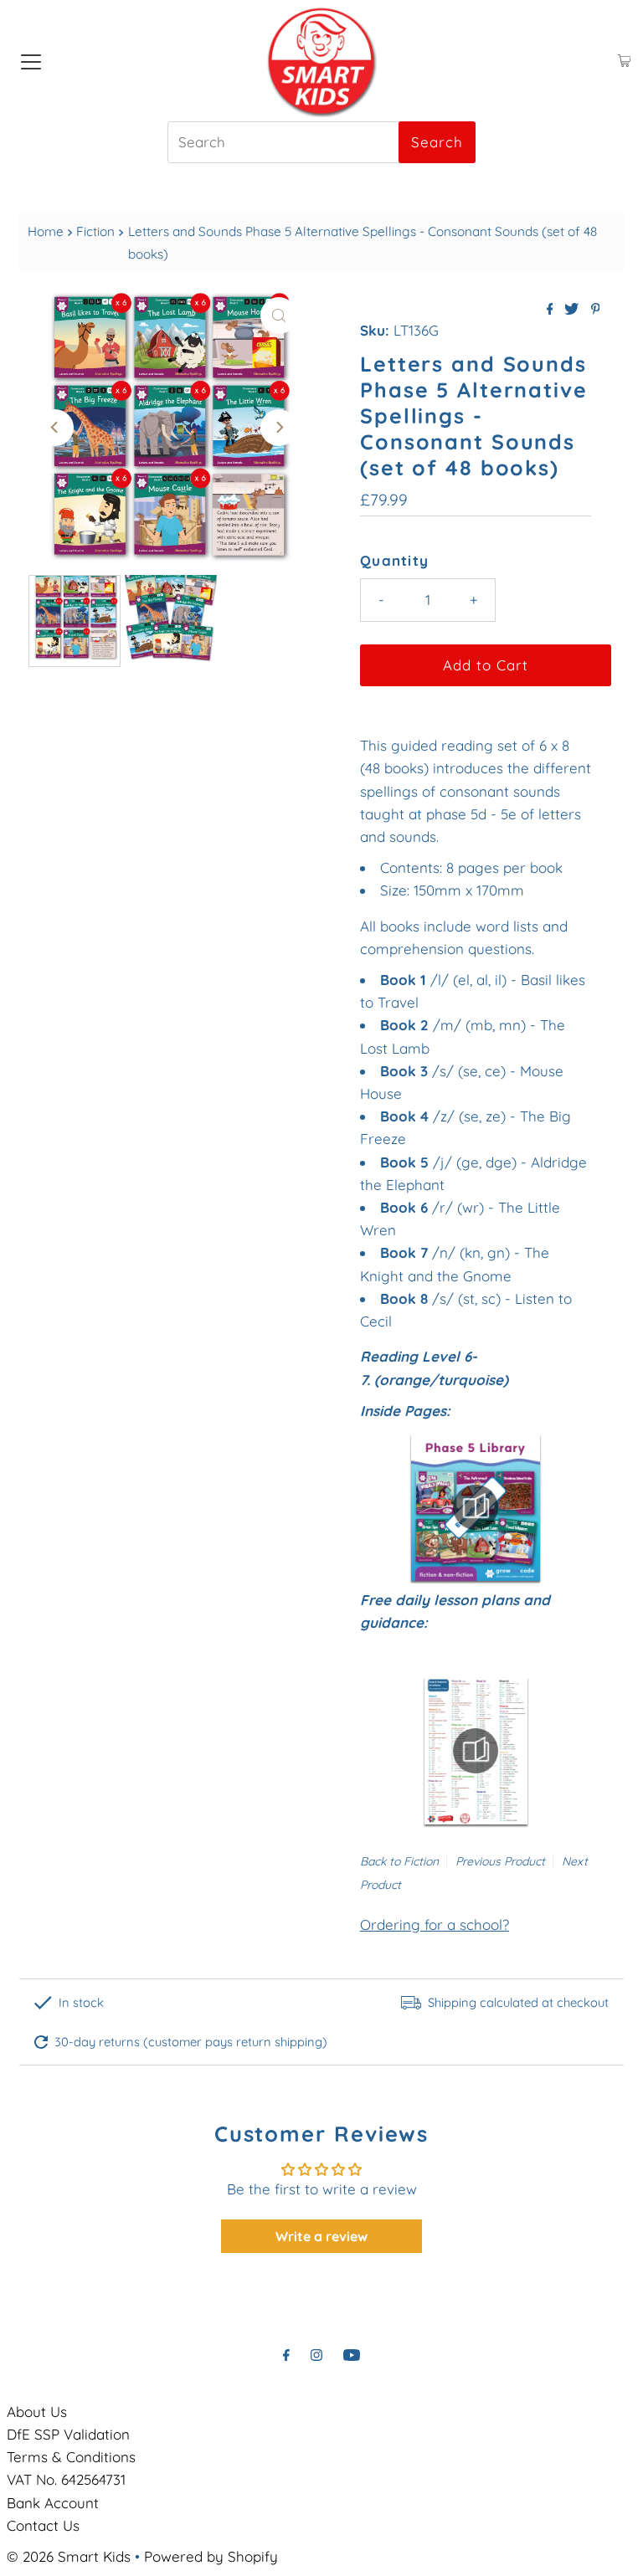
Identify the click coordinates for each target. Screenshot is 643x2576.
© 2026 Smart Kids (69, 2556)
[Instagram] (316, 2355)
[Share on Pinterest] (596, 310)
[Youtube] (352, 2355)
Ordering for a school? (435, 1924)
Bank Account (53, 2503)
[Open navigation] (31, 61)
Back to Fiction (399, 1861)
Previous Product (500, 1861)
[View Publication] (476, 1507)
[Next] (279, 428)
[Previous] (55, 428)
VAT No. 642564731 (66, 2479)
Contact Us (43, 2525)
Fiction (95, 231)
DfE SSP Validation (68, 2434)
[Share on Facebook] (552, 310)
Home (46, 231)
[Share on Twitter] (573, 310)
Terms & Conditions (71, 2457)
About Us (37, 2412)
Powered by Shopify (211, 2556)
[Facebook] (286, 2355)
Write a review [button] (321, 2236)
